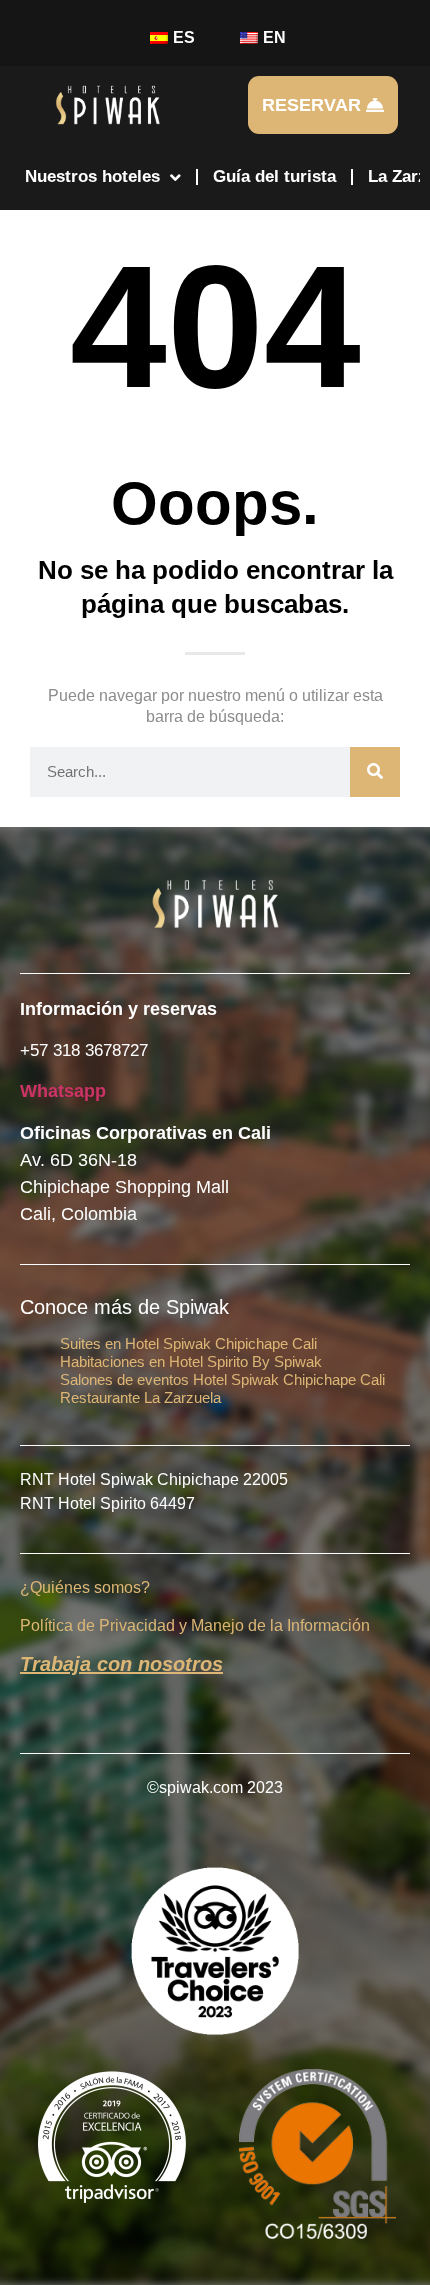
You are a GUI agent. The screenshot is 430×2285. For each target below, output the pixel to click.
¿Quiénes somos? (85, 1587)
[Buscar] (375, 772)
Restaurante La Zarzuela (140, 1397)
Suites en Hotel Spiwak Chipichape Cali (188, 1343)
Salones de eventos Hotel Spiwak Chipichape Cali (222, 1379)
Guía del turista (274, 176)
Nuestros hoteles (92, 176)
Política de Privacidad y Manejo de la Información (195, 1625)
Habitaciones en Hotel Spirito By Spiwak (191, 1361)
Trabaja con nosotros (121, 1664)
